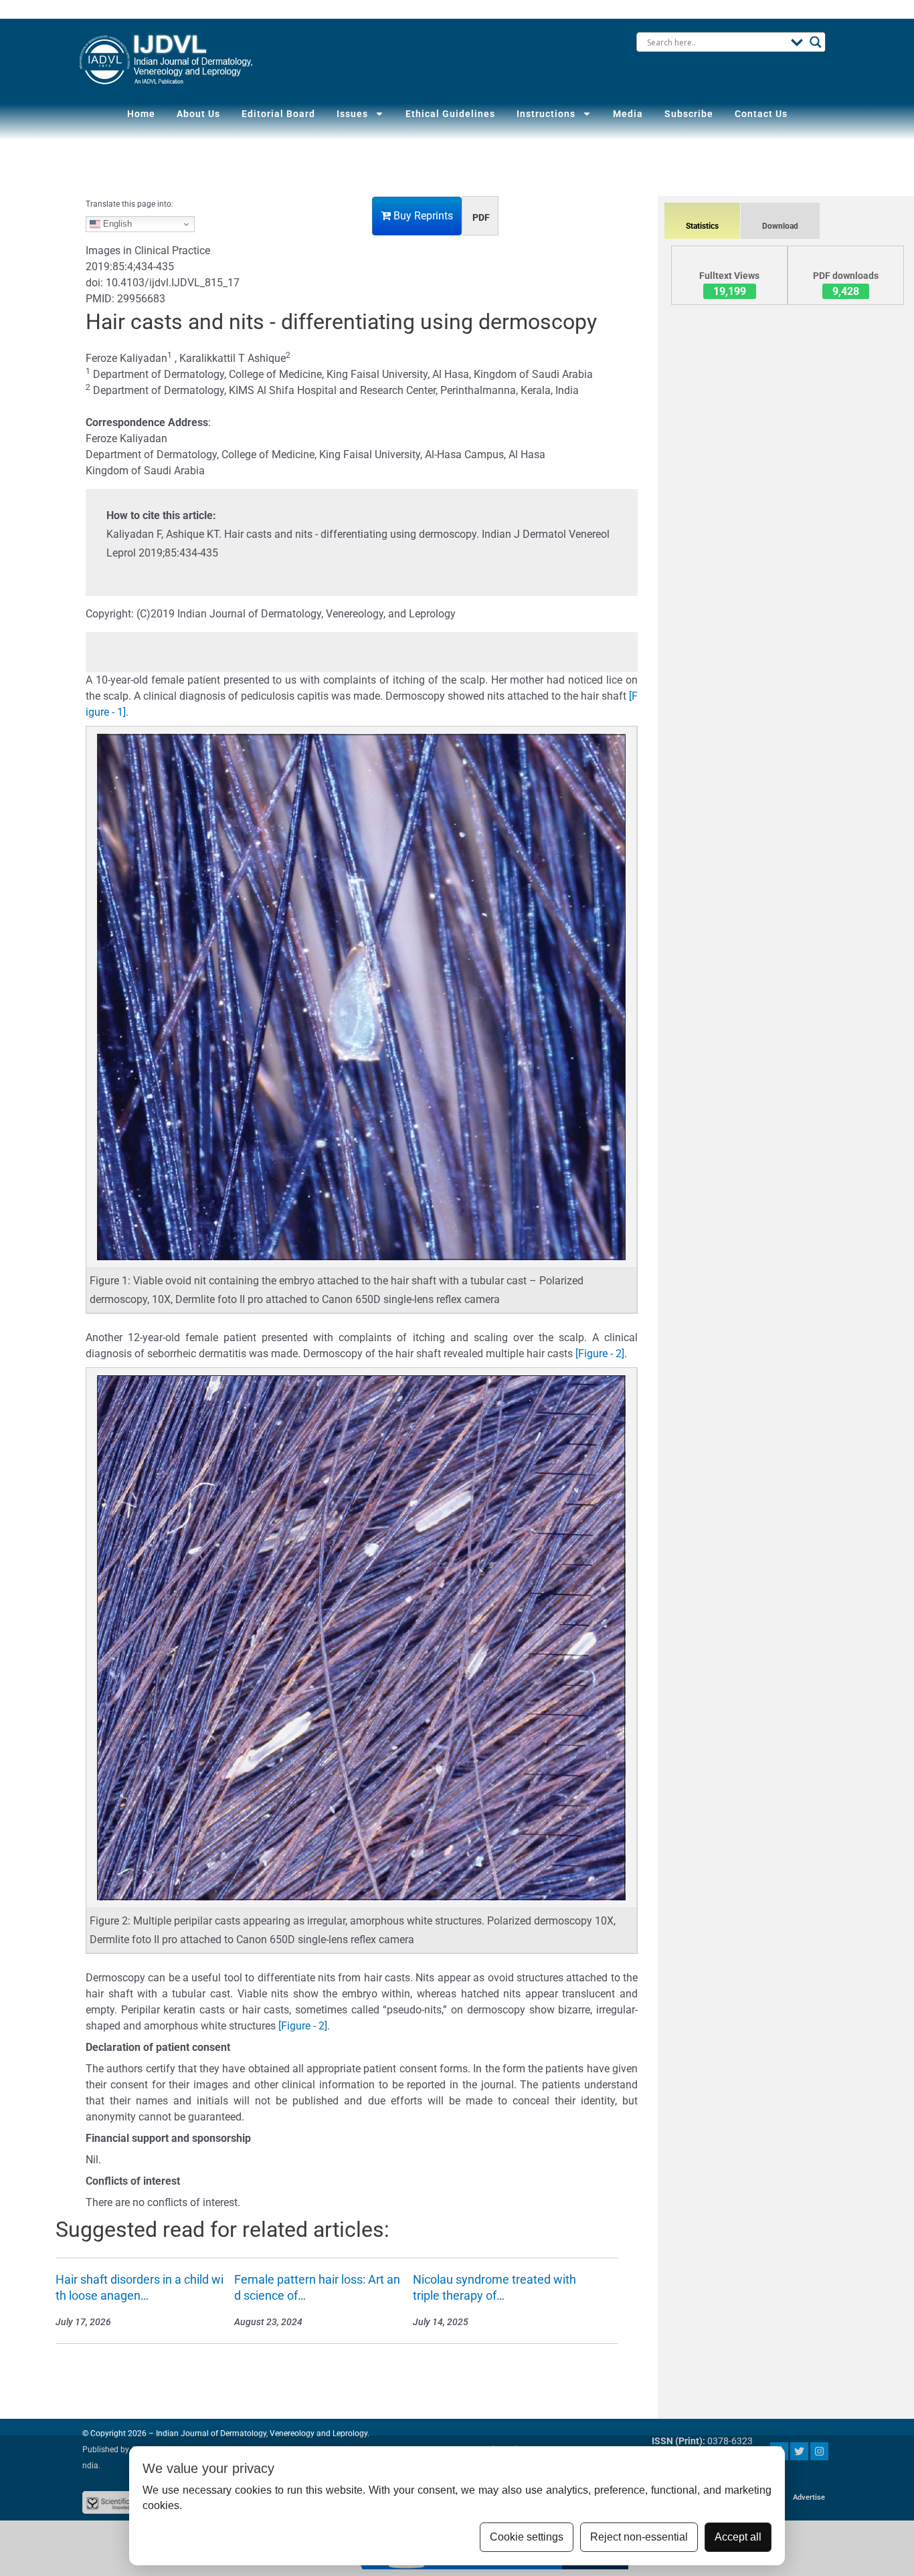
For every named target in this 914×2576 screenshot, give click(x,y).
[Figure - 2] (600, 1354)
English (116, 224)
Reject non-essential (639, 2537)
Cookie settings (527, 2537)
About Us (198, 114)
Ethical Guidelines (450, 114)
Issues (352, 114)
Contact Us (761, 114)
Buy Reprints (422, 216)
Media (628, 114)
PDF (481, 217)
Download (780, 226)
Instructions (546, 114)
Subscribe (689, 114)
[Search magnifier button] (816, 42)
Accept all (738, 2537)
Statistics (702, 226)
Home (141, 114)
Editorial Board (278, 114)
